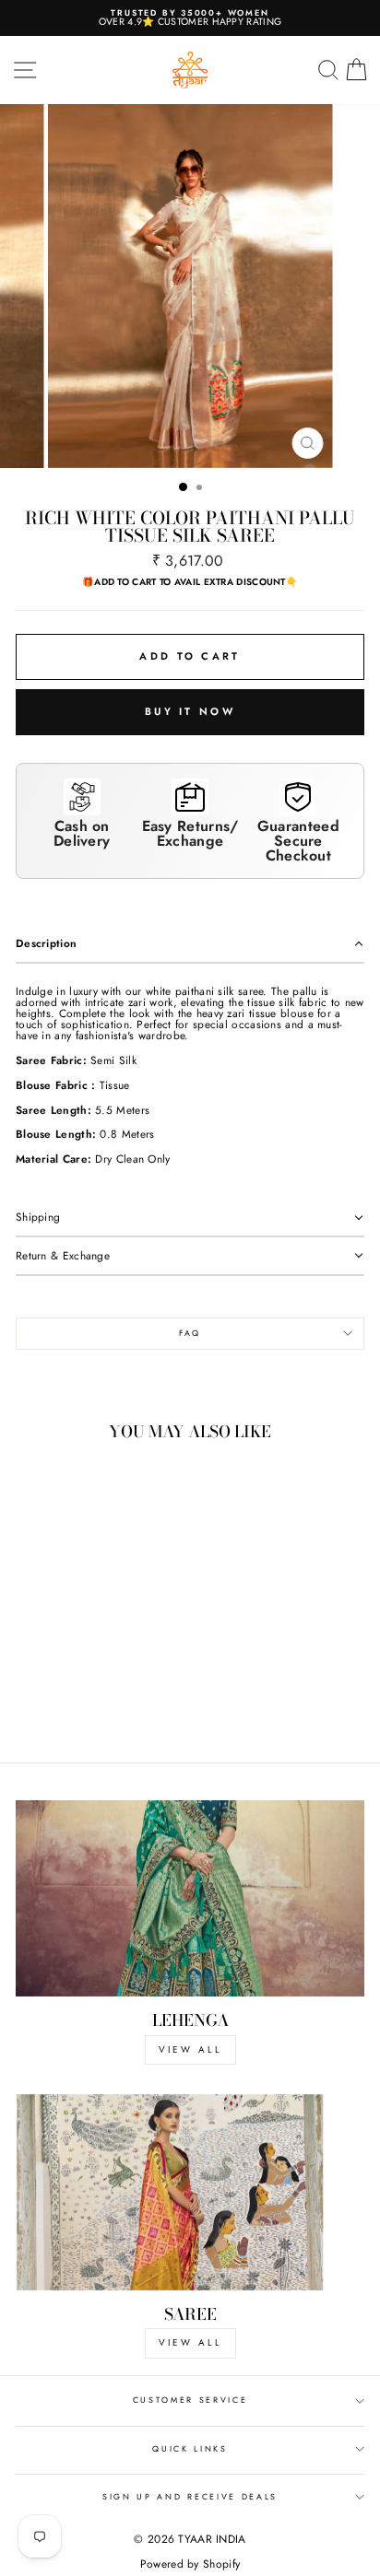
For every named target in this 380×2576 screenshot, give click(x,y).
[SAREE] (190, 2192)
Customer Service (190, 2400)
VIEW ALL (190, 2049)
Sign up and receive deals (190, 2496)
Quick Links (190, 2448)
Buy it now (190, 711)
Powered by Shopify (190, 2564)
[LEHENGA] (190, 1898)
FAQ (190, 1333)
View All (190, 2342)
